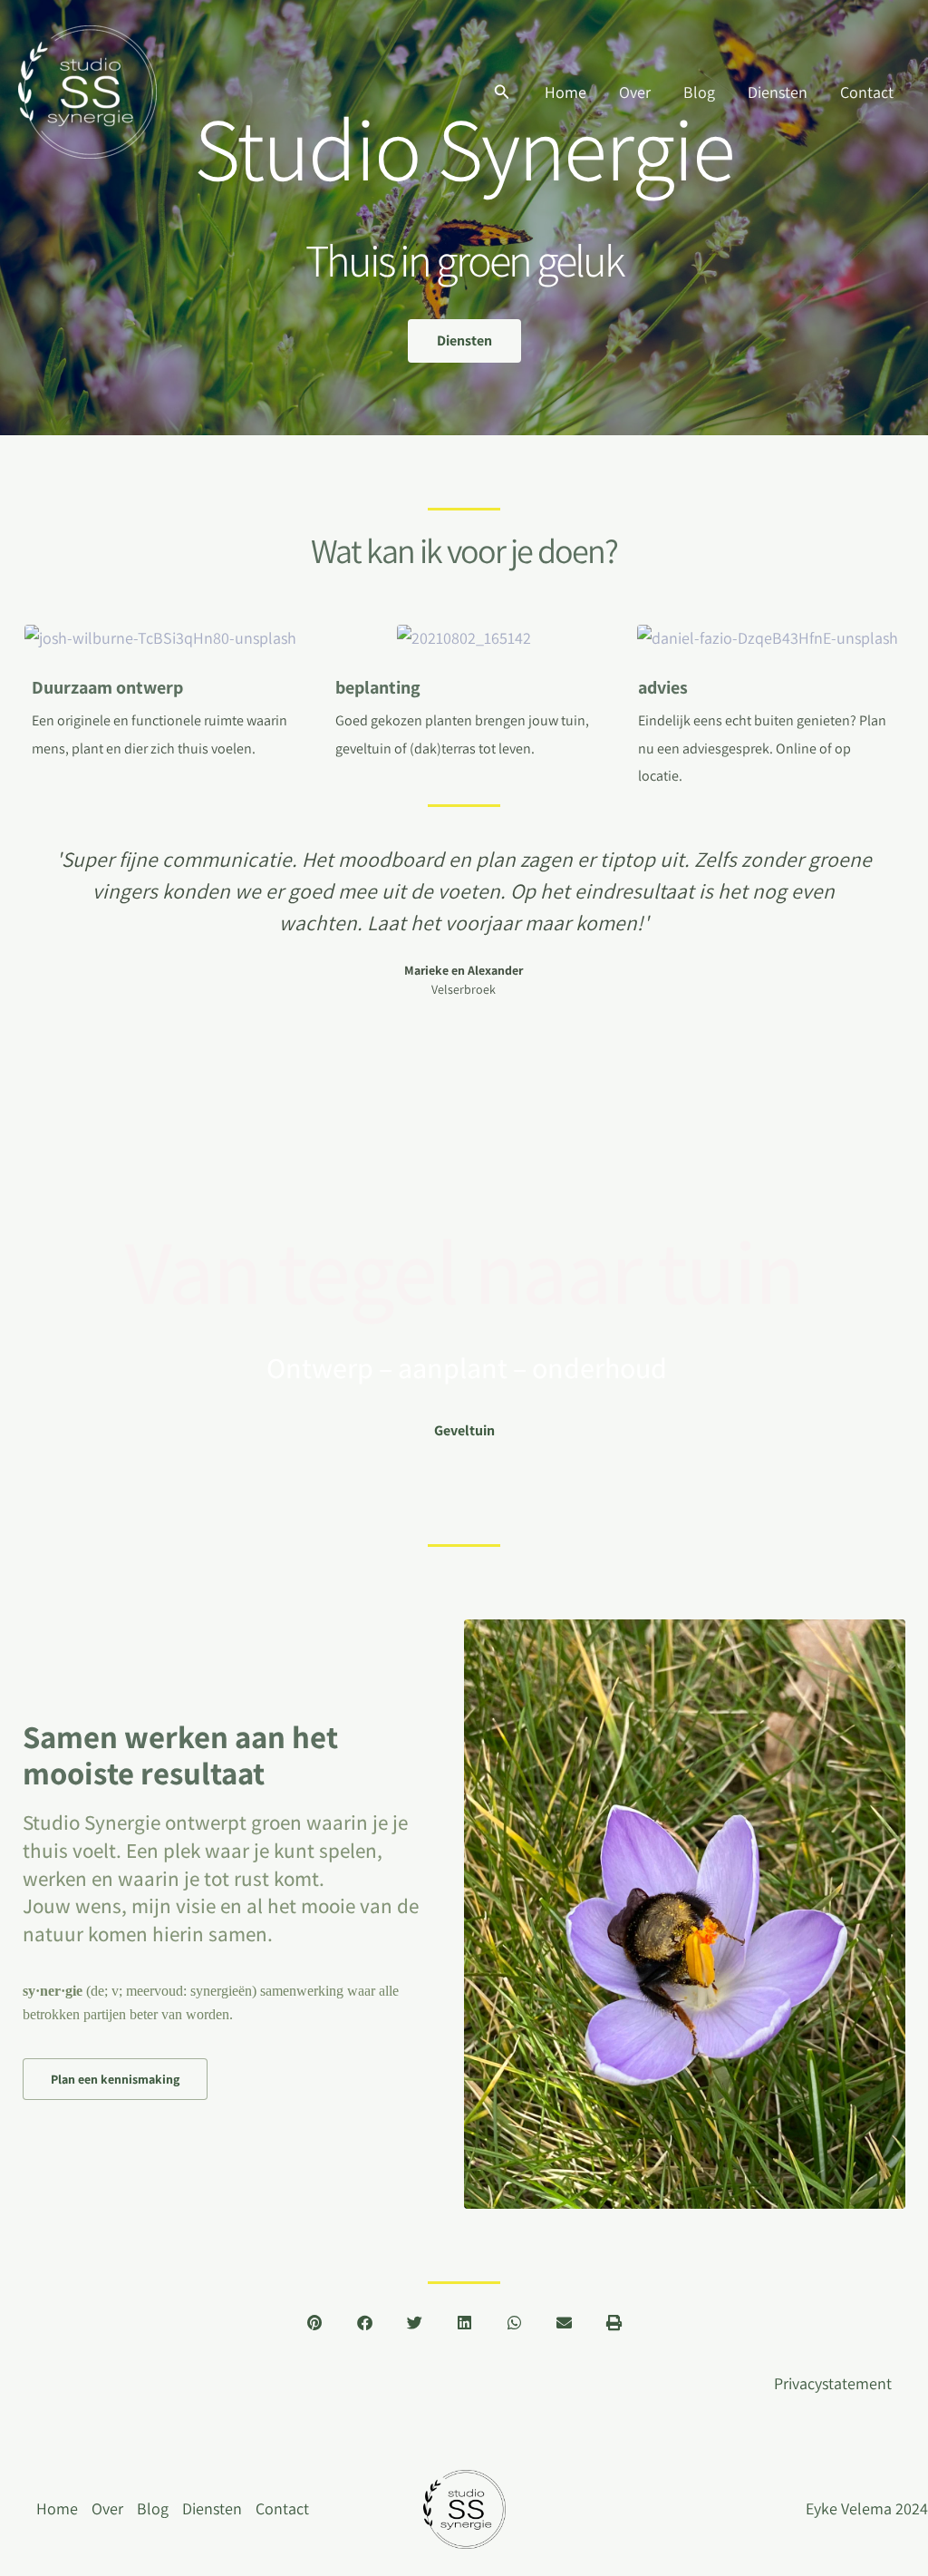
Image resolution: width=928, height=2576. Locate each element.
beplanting (378, 687)
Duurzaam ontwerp (107, 687)
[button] (502, 92)
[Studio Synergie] (87, 90)
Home (565, 92)
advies (663, 687)
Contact (867, 92)
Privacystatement (833, 2383)
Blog (699, 92)
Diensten (778, 92)
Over (635, 92)
